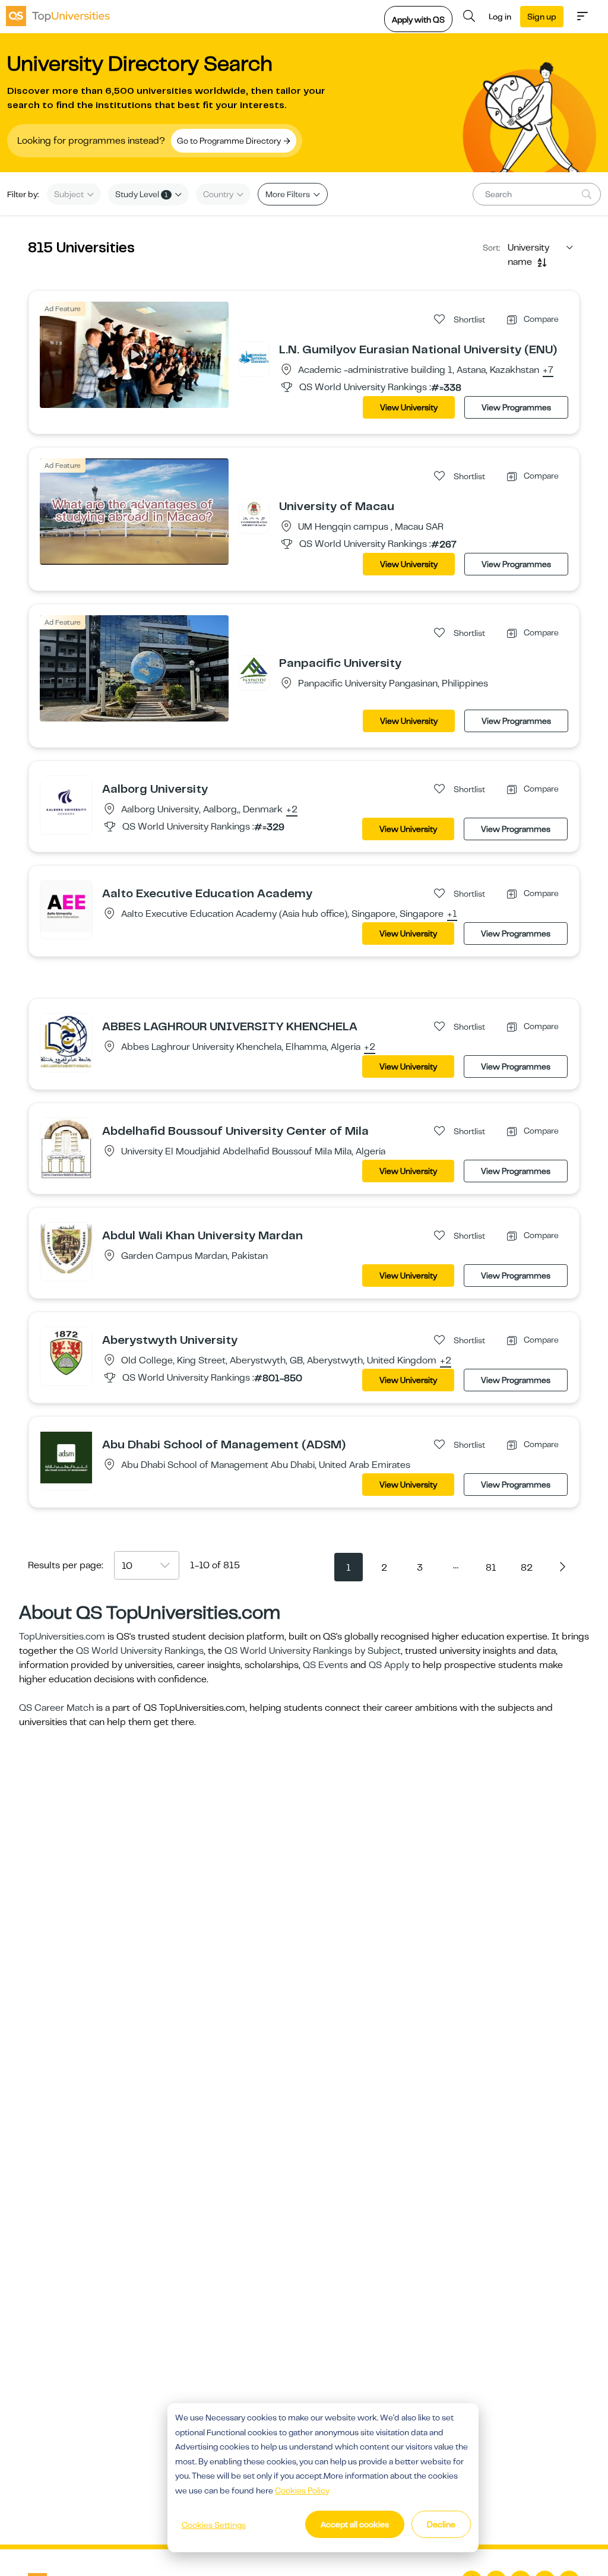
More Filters (289, 194)
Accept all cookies (355, 2524)
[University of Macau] (254, 514)
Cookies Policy (302, 2490)
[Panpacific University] (254, 670)
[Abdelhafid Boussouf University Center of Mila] (66, 1149)
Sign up (542, 17)
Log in (500, 17)
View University (409, 407)
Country (219, 194)
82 (527, 1568)
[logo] (58, 16)
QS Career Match (56, 1708)
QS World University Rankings (140, 1651)
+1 (452, 914)
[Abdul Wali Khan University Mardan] (66, 1248)
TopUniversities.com (62, 1637)
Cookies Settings (214, 2525)
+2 (292, 810)
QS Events (325, 1665)
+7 (548, 371)
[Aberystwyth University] (66, 1353)
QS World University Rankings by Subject (313, 1651)
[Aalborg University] (66, 802)
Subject (70, 194)
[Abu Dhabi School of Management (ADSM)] (66, 1457)
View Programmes (516, 407)
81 (491, 1568)
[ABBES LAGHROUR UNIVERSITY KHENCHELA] (66, 1041)
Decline (441, 2524)
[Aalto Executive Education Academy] (66, 906)
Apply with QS (418, 20)
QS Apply (389, 1665)
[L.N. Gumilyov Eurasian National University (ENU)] (254, 357)
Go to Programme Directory (230, 141)
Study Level (142, 194)
